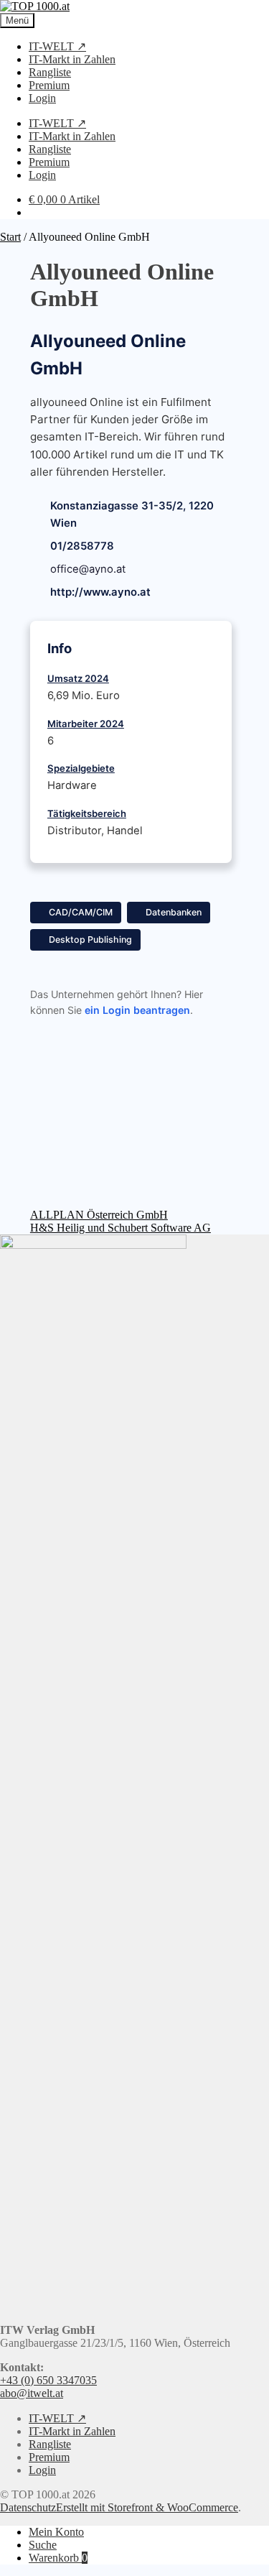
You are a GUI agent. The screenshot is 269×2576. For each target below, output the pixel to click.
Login (42, 98)
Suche (43, 2545)
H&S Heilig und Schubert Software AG (121, 1228)
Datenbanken (174, 912)
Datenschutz (28, 2507)
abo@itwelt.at (32, 2393)
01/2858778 (82, 546)
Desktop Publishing (90, 940)
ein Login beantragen (137, 1010)
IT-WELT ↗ (57, 46)
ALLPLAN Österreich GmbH (99, 1215)
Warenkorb (58, 2558)
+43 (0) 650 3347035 (48, 2380)
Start (10, 237)
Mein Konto (56, 2532)
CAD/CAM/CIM (81, 912)
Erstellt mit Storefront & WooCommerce (147, 2507)
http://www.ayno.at (100, 592)
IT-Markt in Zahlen (72, 59)
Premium (49, 85)
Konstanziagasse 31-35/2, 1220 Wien (132, 514)
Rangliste (50, 72)
